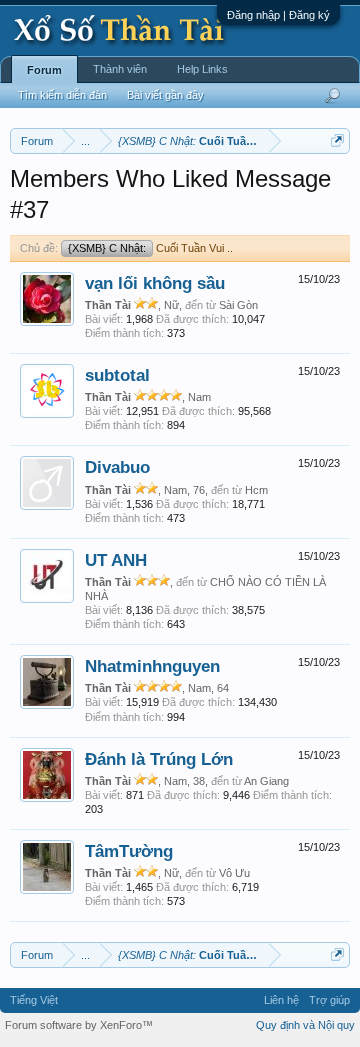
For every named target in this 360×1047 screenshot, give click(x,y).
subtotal (117, 375)
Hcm (256, 490)
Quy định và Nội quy (305, 1025)
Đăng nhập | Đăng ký (278, 15)
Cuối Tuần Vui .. (150, 248)
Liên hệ (281, 1000)
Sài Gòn (238, 305)
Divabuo (117, 467)
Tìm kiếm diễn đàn (62, 95)
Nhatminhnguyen (152, 666)
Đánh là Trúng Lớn (159, 759)
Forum (44, 70)
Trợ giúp (329, 1000)
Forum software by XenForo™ (79, 1025)
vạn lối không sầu (155, 283)
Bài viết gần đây (165, 95)
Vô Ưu (234, 873)
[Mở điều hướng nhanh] (337, 140)
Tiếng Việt (34, 1000)
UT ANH (116, 560)
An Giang (266, 781)
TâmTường (129, 851)
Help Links (202, 69)
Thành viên (120, 69)
